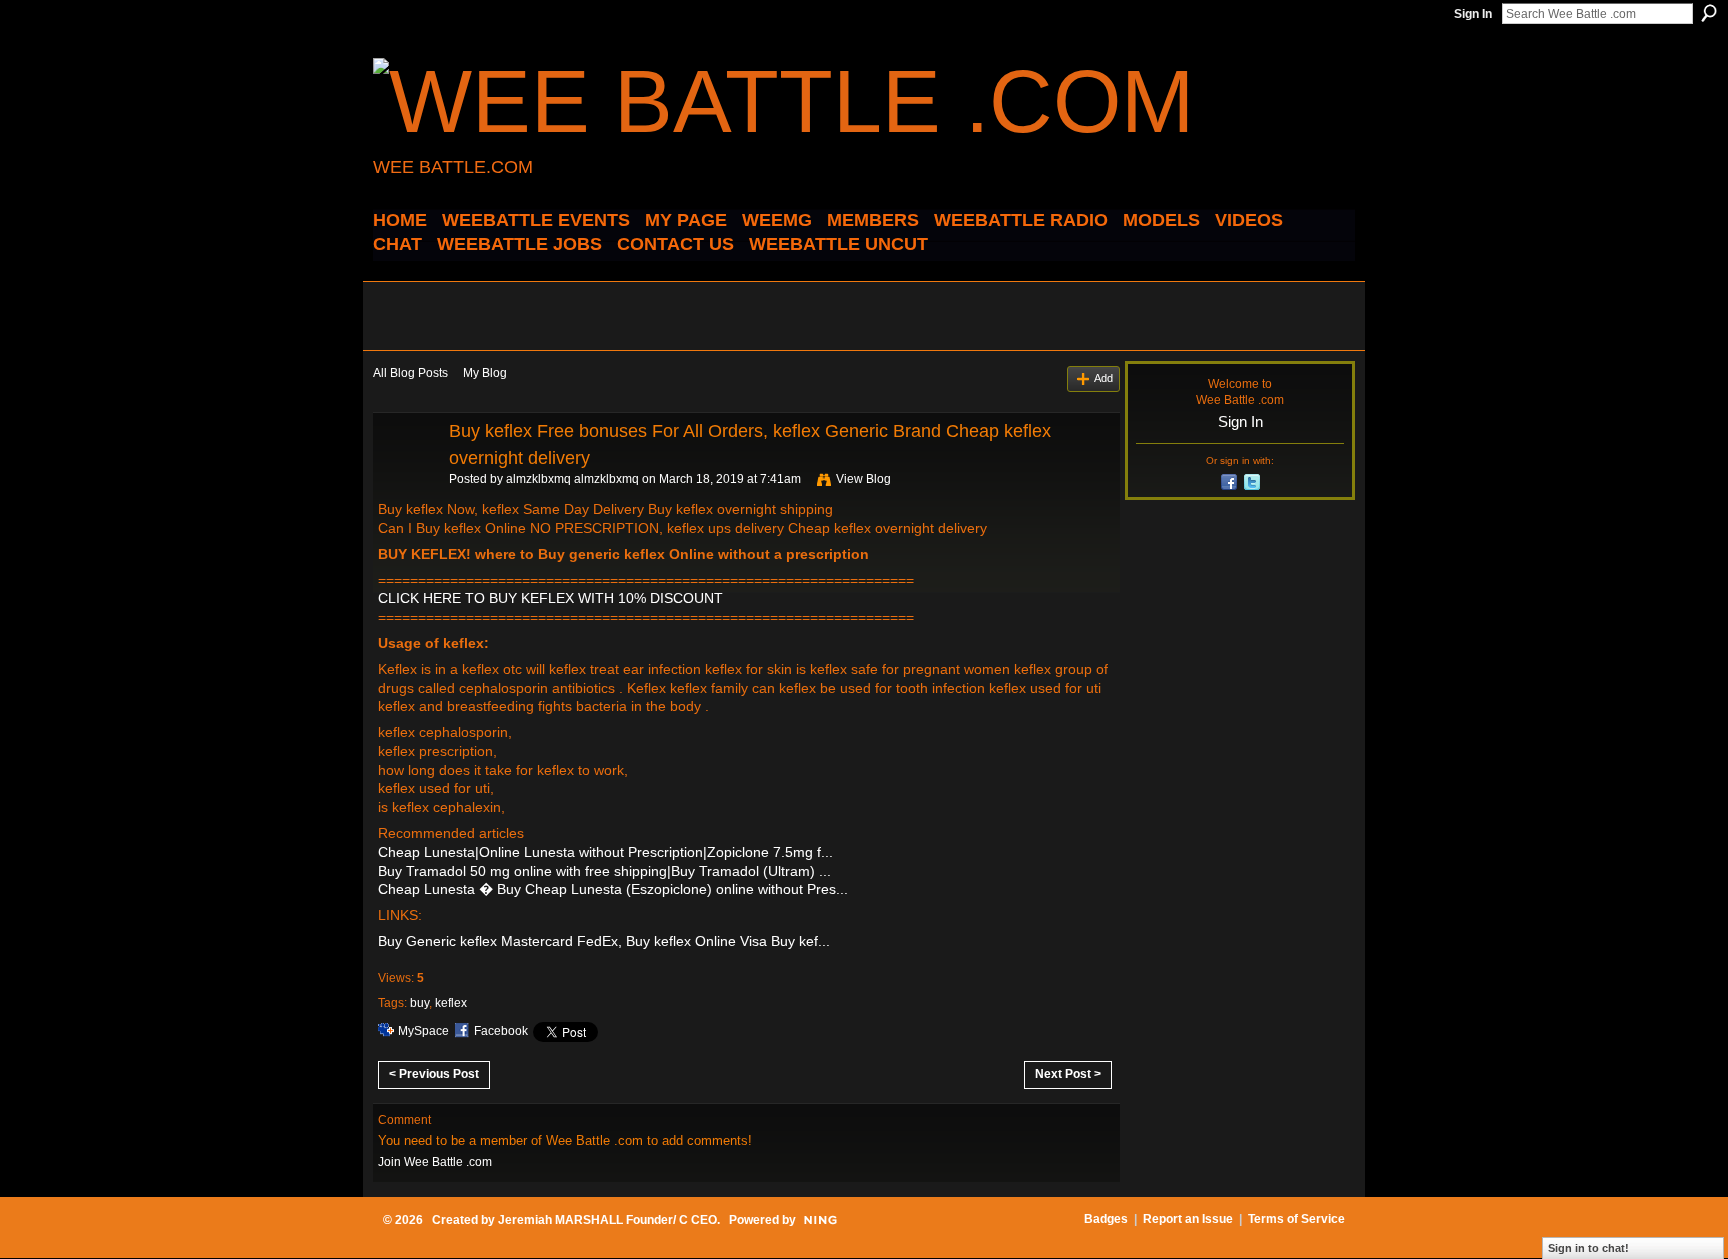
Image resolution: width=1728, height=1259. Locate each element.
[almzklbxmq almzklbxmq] (405, 476)
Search (1709, 13)
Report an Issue (1188, 1219)
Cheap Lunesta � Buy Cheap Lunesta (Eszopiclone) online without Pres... (613, 889)
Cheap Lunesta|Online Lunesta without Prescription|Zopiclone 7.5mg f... (605, 852)
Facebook (501, 1031)
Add (1103, 378)
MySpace (423, 1031)
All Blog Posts (410, 373)
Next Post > (1068, 1074)
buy (419, 1003)
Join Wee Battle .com (435, 1162)
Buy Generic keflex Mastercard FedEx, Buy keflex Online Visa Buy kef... (604, 941)
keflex (451, 1003)
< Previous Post (434, 1074)
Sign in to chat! (1588, 1248)
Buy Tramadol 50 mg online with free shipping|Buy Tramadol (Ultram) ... (604, 871)
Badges (1106, 1219)
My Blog (485, 373)
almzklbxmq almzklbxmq (572, 479)
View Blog (863, 479)
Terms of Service (1296, 1219)
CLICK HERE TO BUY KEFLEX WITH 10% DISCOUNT (550, 598)
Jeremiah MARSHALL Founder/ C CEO (607, 1220)
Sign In (1473, 14)
